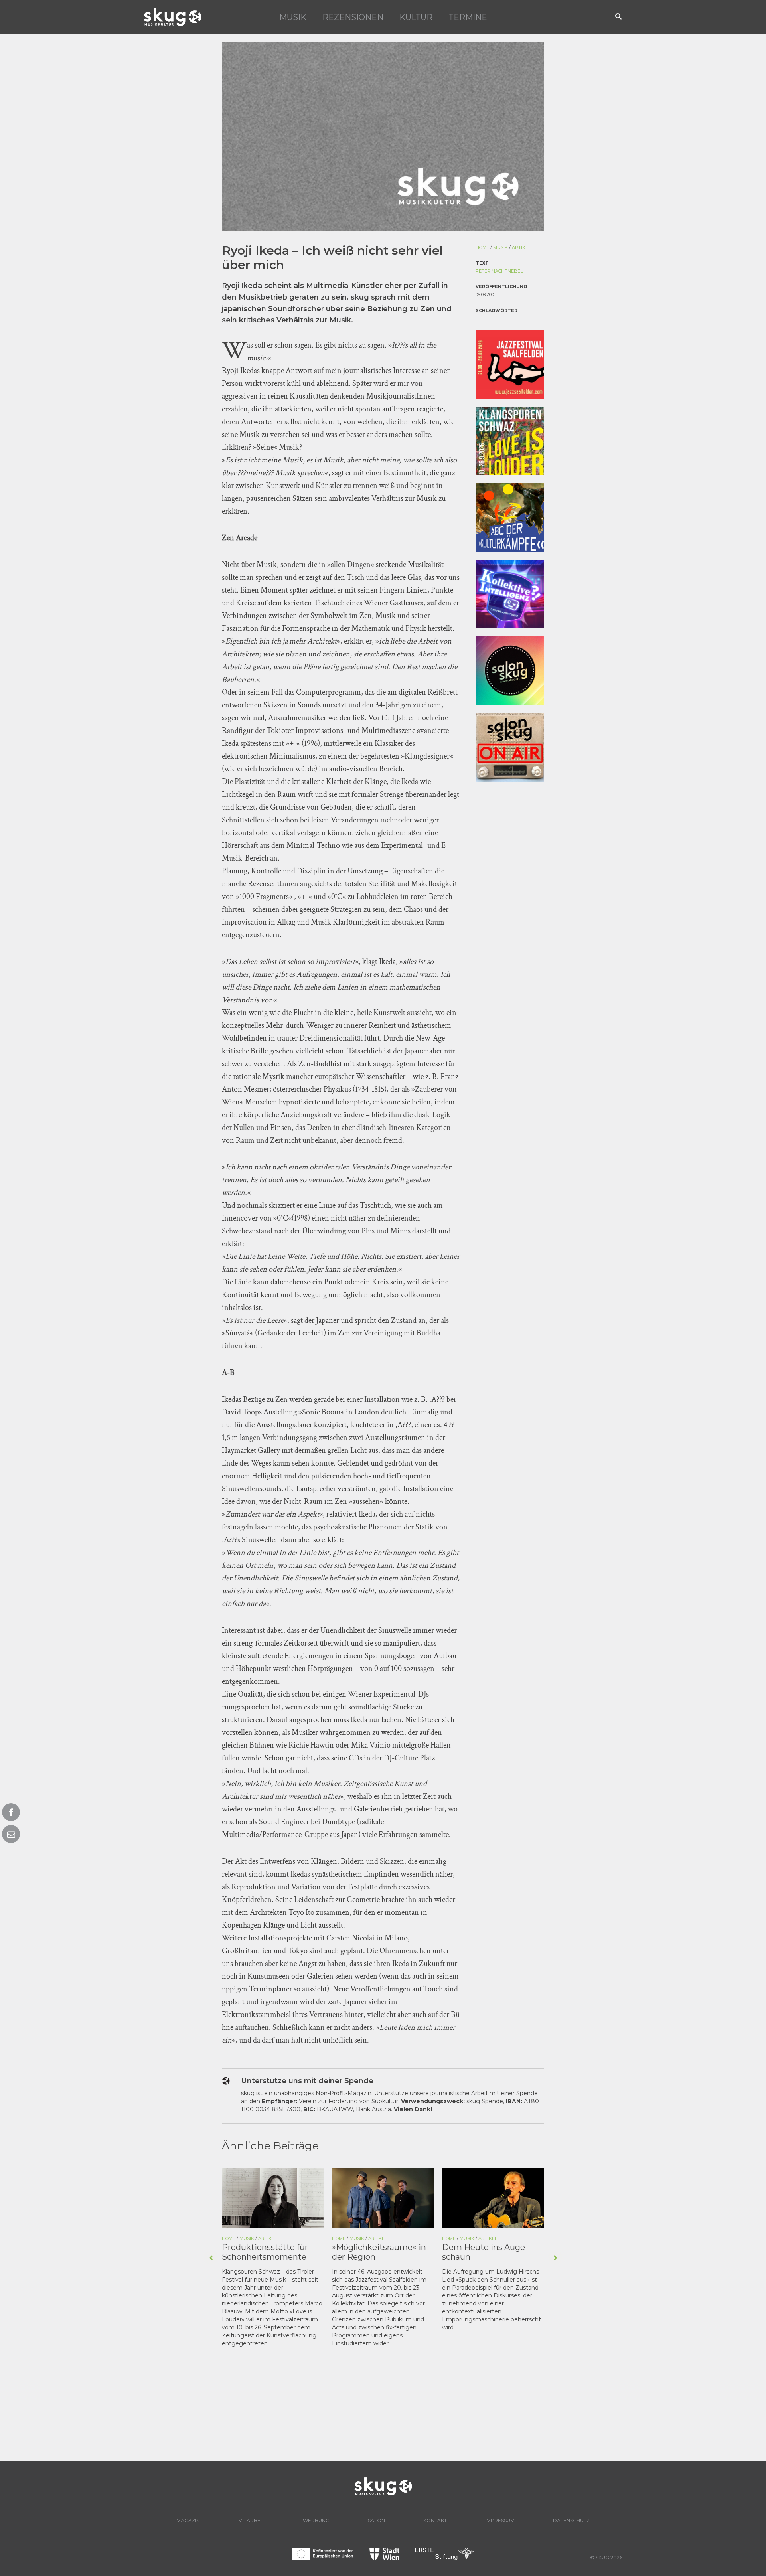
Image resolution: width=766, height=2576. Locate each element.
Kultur (416, 17)
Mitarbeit (251, 2520)
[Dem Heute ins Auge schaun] (493, 2198)
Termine (468, 17)
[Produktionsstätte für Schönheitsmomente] (273, 2198)
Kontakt (435, 2520)
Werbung (316, 2520)
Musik (293, 17)
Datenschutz (571, 2520)
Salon (376, 2520)
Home (482, 247)
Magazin (188, 2520)
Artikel (521, 247)
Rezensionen (353, 17)
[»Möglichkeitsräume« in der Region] (383, 2198)
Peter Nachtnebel (499, 271)
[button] (619, 17)
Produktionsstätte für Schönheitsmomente (265, 2252)
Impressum (500, 2520)
